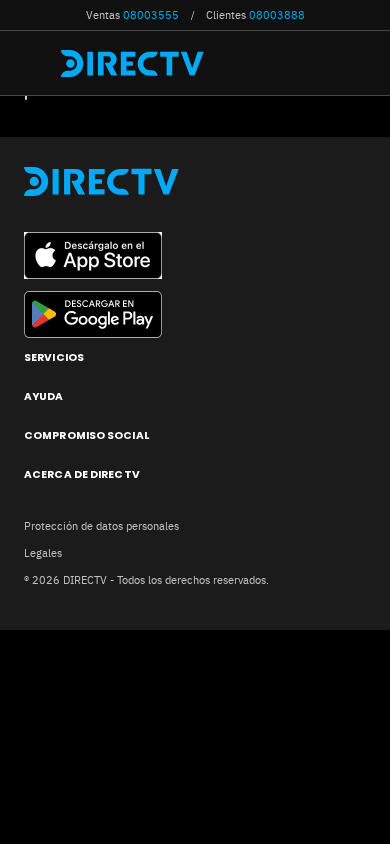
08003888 (277, 15)
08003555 (151, 15)
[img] (38, 63)
